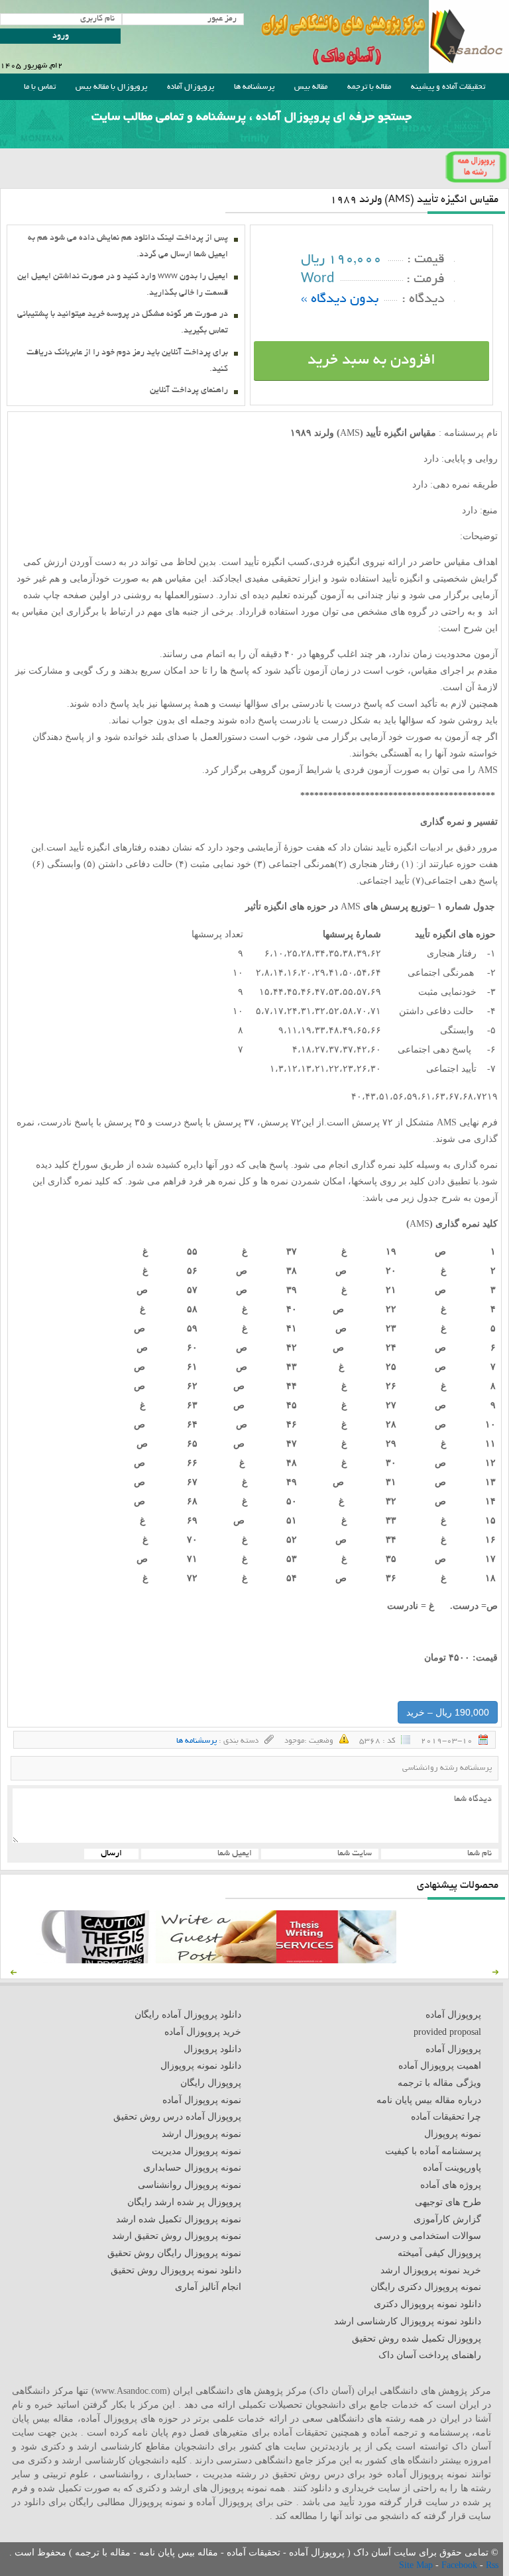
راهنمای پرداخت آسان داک (430, 2355)
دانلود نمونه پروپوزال (201, 2066)
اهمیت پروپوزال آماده (440, 2066)
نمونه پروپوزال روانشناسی (190, 2185)
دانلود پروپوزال (212, 2049)
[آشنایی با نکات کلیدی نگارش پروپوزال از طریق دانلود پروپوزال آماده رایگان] (216, 1960)
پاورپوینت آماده (452, 2168)
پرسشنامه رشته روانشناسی (447, 1768)
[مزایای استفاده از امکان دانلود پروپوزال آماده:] (96, 1960)
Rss (492, 2565)
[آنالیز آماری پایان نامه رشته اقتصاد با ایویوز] (336, 1960)
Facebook (461, 2565)
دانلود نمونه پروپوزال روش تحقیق (176, 2270)
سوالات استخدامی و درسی (428, 2236)
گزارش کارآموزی (447, 2219)
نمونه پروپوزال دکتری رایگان (426, 2287)
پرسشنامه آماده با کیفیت (433, 2151)
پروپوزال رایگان (211, 2083)
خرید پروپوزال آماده (203, 2032)
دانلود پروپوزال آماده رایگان (188, 2015)
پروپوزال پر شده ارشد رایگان (184, 2202)
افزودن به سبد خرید (371, 361)
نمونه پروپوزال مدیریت (197, 2151)
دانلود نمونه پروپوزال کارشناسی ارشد (408, 2321)
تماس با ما (40, 87)
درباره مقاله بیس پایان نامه (429, 2100)
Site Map (417, 2565)
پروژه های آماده (451, 2185)
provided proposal (447, 2032)
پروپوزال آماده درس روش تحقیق (177, 2117)
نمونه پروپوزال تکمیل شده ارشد (179, 2219)
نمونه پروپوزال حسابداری (192, 2168)
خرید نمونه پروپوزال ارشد (431, 2270)
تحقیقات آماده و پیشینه (448, 87)
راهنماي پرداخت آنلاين (189, 391)
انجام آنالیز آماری (208, 2287)
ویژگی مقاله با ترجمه (439, 2083)
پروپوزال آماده (191, 87)
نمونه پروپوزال (453, 2134)
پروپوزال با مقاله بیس (111, 87)
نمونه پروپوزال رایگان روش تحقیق (174, 2253)
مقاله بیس (311, 87)
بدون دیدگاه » (340, 300)
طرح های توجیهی (448, 2202)
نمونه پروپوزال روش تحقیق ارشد (177, 2236)
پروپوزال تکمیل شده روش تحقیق (417, 2339)
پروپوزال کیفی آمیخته (439, 2253)
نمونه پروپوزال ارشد (201, 2134)
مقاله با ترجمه (369, 87)
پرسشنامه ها (254, 87)
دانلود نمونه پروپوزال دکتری (427, 2304)
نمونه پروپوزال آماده (202, 2100)
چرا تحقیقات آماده (446, 2117)
